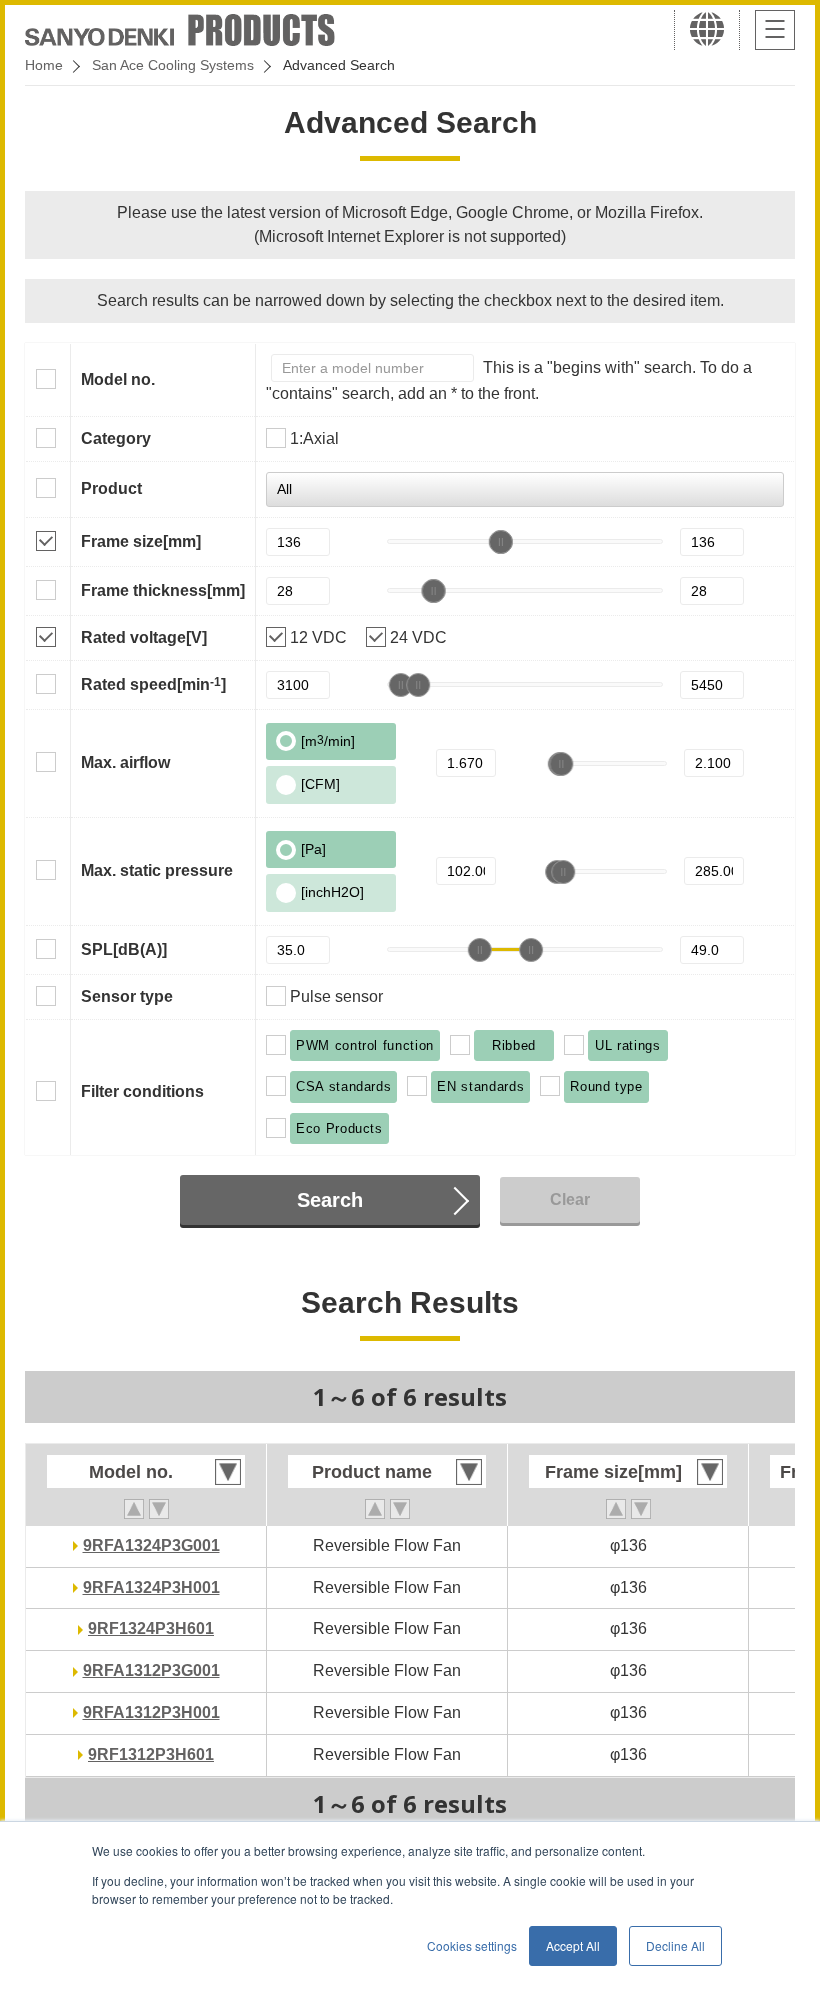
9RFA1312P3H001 (151, 1712)
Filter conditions (142, 1091)
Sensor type (127, 996)
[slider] (500, 542)
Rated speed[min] (153, 684)
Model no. (118, 379)
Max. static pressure (157, 870)
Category (116, 438)
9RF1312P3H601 (151, 1754)
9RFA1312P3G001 (151, 1670)
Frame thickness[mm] (163, 590)
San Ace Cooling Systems (173, 65)
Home (44, 65)
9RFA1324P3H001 (151, 1587)
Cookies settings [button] (472, 1945)
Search (330, 1200)
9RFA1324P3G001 (151, 1545)
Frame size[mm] (141, 541)
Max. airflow (125, 762)
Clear (570, 1199)
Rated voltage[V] (144, 637)
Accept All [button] (573, 1945)
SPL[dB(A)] (124, 949)
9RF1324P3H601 (151, 1628)
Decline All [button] (675, 1945)
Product (111, 488)
